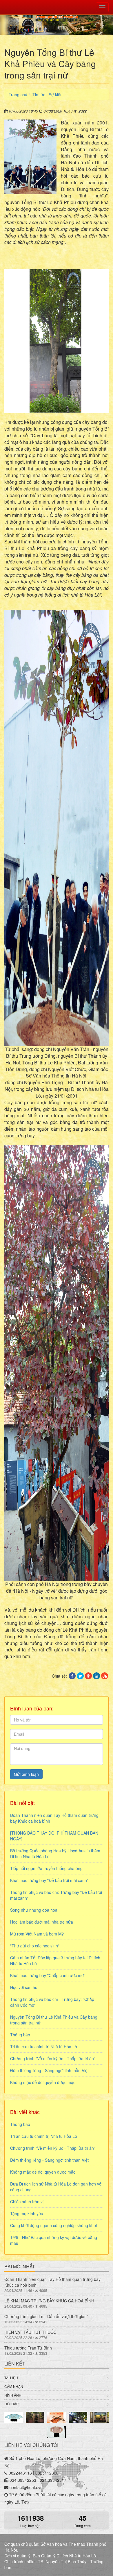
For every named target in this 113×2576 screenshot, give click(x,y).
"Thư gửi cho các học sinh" (35, 1946)
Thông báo (20, 2035)
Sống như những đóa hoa (34, 1910)
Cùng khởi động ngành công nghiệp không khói (53, 2225)
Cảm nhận (14, 2386)
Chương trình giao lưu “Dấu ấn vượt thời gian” (46, 2316)
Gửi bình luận (26, 1774)
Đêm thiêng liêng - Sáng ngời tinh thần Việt (49, 2070)
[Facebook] (72, 1676)
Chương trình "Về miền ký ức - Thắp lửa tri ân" (53, 2058)
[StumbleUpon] (105, 1676)
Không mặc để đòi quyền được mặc (43, 2082)
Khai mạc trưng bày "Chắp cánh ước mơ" (48, 1975)
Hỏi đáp (11, 2404)
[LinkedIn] (96, 1676)
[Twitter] (80, 1676)
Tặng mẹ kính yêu (27, 2213)
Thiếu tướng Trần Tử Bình (28, 2348)
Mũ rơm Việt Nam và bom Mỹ (37, 1934)
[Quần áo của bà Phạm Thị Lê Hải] (14, 2418)
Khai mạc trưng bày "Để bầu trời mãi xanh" (49, 1880)
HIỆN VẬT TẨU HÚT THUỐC (30, 2332)
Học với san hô (24, 1987)
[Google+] (88, 1676)
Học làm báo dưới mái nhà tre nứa (42, 1922)
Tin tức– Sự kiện (48, 94)
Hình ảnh (13, 2395)
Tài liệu (11, 2378)
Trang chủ (18, 94)
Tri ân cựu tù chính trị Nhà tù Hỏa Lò (44, 2047)
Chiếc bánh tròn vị (27, 2202)
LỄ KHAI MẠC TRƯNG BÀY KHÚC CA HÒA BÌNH (49, 2301)
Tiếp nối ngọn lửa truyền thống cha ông (46, 1868)
